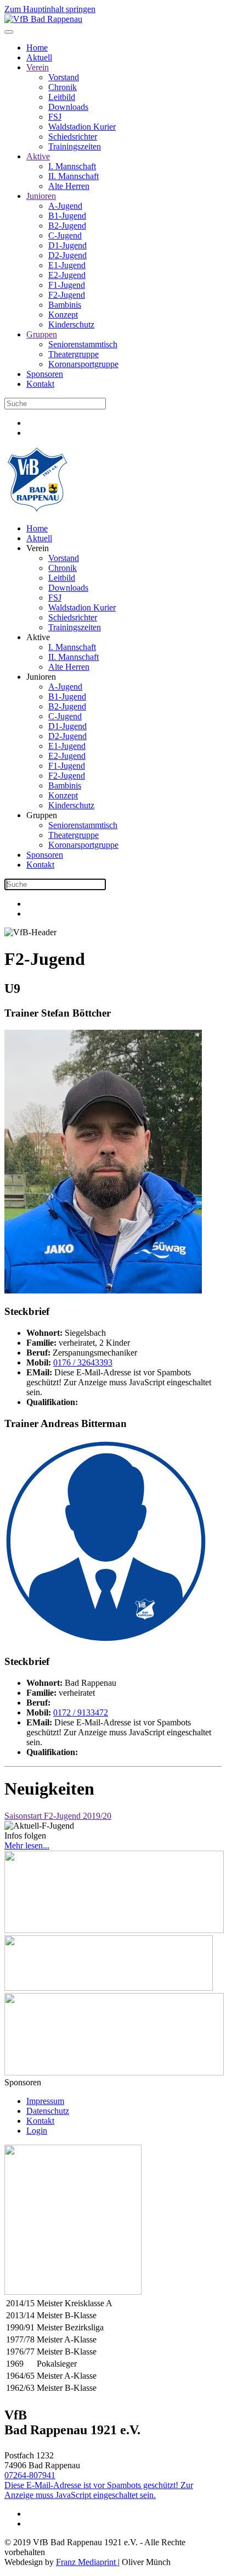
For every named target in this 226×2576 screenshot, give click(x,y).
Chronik (63, 87)
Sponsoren (45, 374)
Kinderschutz (71, 324)
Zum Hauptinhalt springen (50, 9)
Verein (38, 67)
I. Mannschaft (72, 166)
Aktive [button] (38, 637)
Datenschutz (48, 2111)
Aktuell (39, 57)
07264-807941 (30, 2475)
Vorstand (64, 77)
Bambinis (65, 305)
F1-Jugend (67, 285)
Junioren (41, 196)
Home (37, 48)
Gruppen (42, 334)
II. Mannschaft (74, 176)
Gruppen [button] (42, 815)
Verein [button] (38, 548)
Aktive (38, 156)
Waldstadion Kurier (82, 127)
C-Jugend (65, 235)
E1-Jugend (67, 265)
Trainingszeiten (75, 146)
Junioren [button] (41, 677)
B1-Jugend (67, 216)
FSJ (55, 117)
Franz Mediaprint (87, 2562)
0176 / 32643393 (83, 1362)
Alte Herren (69, 186)
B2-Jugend (67, 226)
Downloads (68, 107)
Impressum (45, 2101)
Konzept (63, 315)
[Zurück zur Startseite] (43, 19)
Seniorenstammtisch (83, 344)
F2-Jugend (67, 295)
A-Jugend (65, 206)
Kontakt (40, 384)
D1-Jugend (67, 245)
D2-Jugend (67, 255)
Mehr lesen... (27, 1845)
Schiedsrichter (73, 137)
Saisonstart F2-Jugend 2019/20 (58, 1816)
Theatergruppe (74, 354)
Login (37, 2131)
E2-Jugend (67, 275)
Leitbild (62, 97)
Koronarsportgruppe (83, 364)
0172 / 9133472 (81, 1712)
